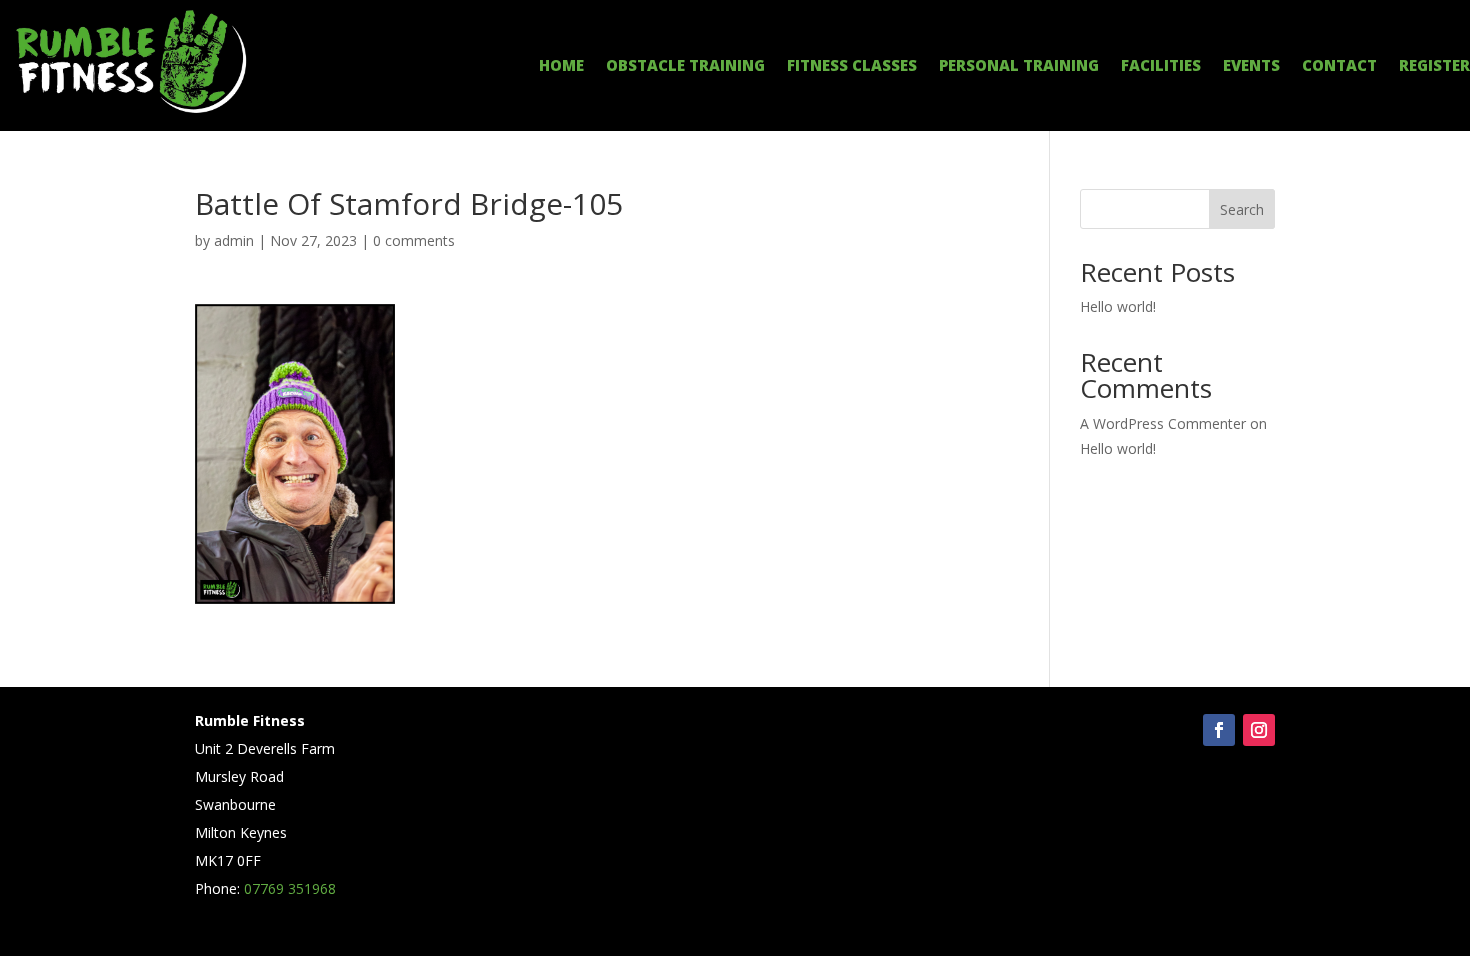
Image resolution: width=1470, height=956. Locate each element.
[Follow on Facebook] (1219, 730)
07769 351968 (290, 888)
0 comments (414, 240)
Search (1242, 209)
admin (234, 240)
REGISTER (1434, 66)
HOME (561, 66)
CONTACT (1339, 66)
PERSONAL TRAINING (1019, 66)
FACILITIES (1161, 66)
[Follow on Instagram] (1259, 730)
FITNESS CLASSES (852, 66)
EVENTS (1251, 66)
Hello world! (1118, 306)
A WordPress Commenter (1163, 423)
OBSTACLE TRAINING (685, 66)
